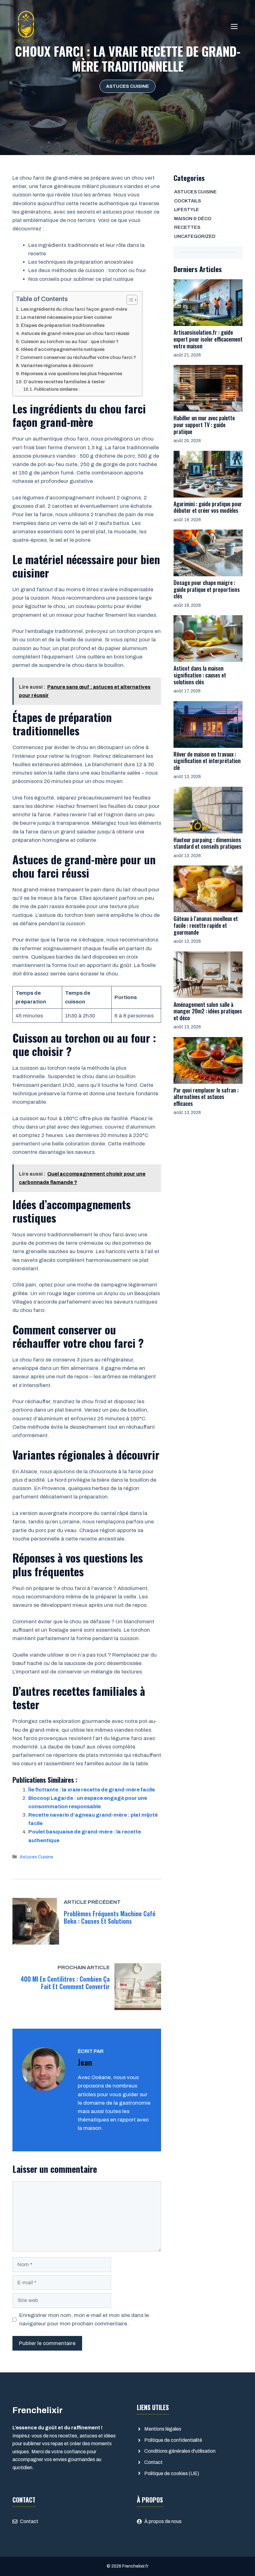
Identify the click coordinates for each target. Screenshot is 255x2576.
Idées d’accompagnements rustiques (63, 349)
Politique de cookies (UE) (172, 2473)
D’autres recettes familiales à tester (64, 382)
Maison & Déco (193, 219)
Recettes (187, 227)
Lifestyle (187, 210)
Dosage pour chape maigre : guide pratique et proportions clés (207, 589)
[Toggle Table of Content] (129, 300)
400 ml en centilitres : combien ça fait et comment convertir (65, 1983)
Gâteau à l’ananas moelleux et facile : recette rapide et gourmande (206, 925)
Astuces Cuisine (127, 86)
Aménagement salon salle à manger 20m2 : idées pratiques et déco (208, 1011)
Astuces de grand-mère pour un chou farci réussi (75, 333)
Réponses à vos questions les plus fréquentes (72, 374)
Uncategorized (195, 236)
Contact (153, 2462)
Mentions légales (163, 2429)
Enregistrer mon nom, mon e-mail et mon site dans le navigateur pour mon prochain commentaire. (84, 2319)
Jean (85, 2062)
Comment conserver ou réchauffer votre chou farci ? (78, 357)
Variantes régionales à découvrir (57, 366)
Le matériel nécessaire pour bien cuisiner (66, 317)
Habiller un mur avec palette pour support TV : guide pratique (204, 425)
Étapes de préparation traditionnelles (63, 325)
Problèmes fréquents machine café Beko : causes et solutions (110, 1917)
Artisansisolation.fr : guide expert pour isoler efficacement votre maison (208, 339)
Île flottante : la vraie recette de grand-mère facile (92, 1790)
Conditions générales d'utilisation (180, 2451)
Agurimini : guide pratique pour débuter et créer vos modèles (208, 507)
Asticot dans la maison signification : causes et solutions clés (200, 675)
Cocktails (188, 201)
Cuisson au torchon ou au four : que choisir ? (70, 342)
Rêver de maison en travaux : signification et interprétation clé (207, 761)
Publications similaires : (57, 389)
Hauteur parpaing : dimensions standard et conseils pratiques (207, 843)
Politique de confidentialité (173, 2440)
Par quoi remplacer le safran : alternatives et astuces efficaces (206, 1097)
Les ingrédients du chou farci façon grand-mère (74, 309)
